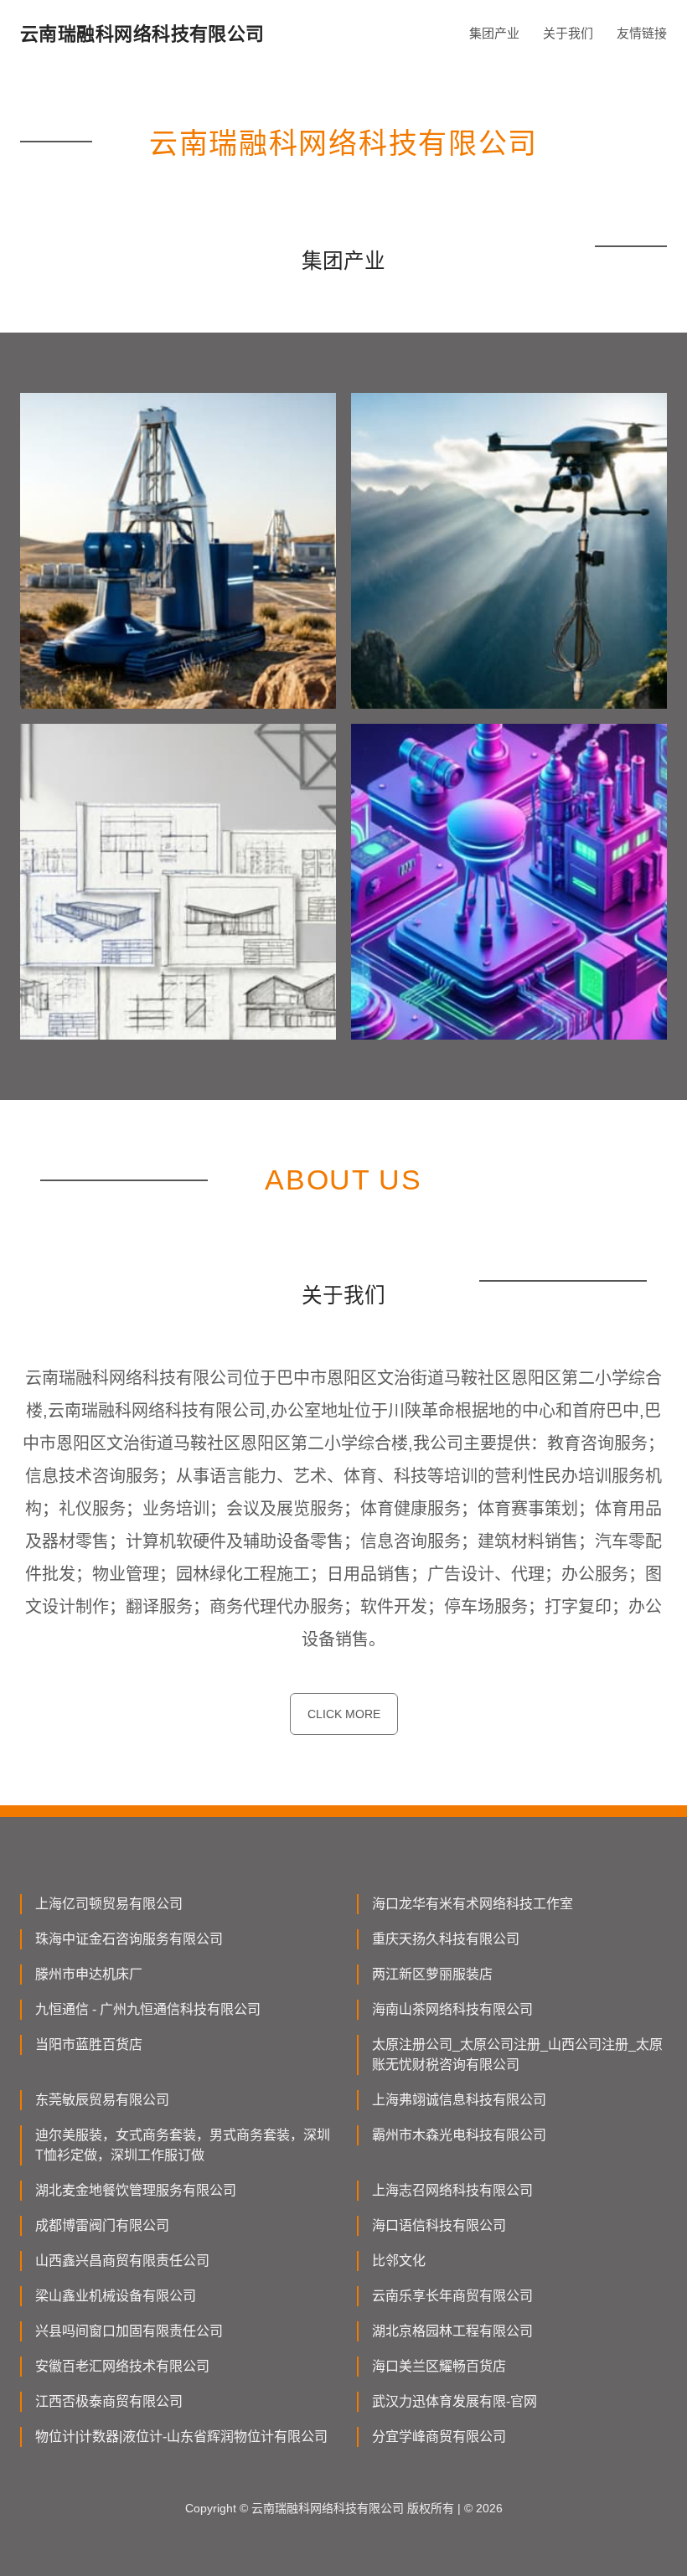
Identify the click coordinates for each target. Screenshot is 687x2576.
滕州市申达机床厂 (89, 1974)
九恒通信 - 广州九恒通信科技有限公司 (148, 2009)
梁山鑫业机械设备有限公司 (116, 2296)
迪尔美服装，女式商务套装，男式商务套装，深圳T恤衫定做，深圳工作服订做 (183, 2145)
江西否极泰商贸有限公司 (109, 2401)
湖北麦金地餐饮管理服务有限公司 (136, 2190)
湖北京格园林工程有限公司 (452, 2331)
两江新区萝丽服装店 (432, 1974)
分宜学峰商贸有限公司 (439, 2437)
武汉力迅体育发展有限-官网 (455, 2401)
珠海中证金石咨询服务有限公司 (129, 1939)
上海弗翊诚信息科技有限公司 (459, 2100)
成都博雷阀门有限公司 (102, 2225)
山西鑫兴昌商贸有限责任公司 (122, 2261)
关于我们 (568, 33)
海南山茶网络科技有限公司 (452, 2009)
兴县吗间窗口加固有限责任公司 (129, 2331)
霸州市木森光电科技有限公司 (459, 2135)
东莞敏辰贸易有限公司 (102, 2100)
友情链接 (642, 33)
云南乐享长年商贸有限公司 (452, 2296)
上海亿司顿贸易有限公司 (109, 1904)
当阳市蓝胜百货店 (89, 2044)
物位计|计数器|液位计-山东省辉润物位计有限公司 (181, 2437)
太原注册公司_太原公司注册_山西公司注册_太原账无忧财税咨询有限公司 (517, 2055)
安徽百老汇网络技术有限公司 (122, 2366)
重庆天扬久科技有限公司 (446, 1939)
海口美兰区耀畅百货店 (439, 2366)
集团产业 (494, 33)
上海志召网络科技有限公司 (452, 2190)
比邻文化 (399, 2261)
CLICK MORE (344, 1714)
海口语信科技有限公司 (439, 2225)
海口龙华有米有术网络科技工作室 (473, 1904)
